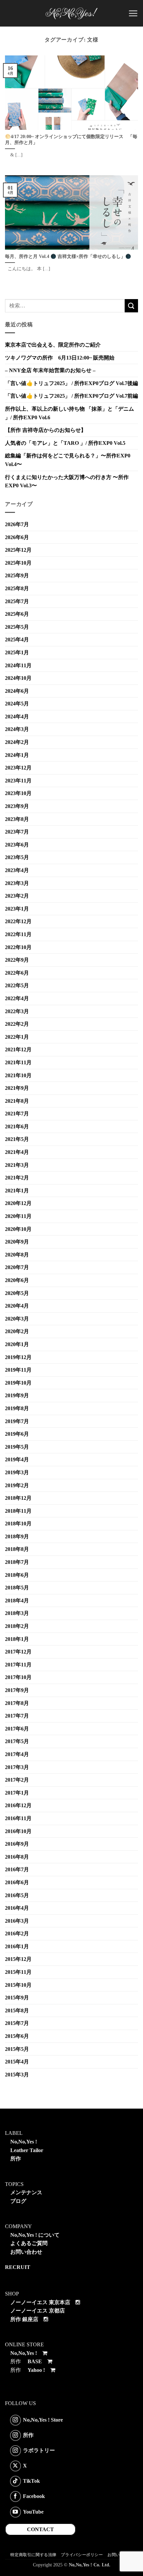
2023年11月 (18, 781)
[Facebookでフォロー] (15, 2496)
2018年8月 (17, 1549)
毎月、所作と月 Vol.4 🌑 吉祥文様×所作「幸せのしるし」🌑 (68, 256)
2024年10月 (18, 678)
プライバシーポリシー (82, 2555)
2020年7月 (17, 1267)
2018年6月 (17, 1575)
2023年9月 (17, 806)
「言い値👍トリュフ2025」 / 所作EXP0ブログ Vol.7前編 (71, 396)
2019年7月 (17, 1421)
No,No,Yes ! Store (43, 2419)
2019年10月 (18, 1383)
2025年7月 (17, 601)
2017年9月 (17, 1690)
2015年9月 (17, 1998)
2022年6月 (17, 973)
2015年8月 (17, 2011)
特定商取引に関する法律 (33, 2555)
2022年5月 (17, 985)
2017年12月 (18, 1652)
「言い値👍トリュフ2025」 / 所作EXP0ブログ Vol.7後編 (71, 383)
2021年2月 (17, 1178)
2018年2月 (17, 1626)
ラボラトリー (39, 2450)
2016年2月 (17, 1933)
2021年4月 (17, 1152)
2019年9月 (17, 1395)
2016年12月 (18, 1805)
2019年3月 (17, 1472)
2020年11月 (18, 1216)
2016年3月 (17, 1921)
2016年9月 (17, 1844)
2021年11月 (18, 1062)
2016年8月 (17, 1857)
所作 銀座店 (24, 2319)
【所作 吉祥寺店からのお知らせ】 (46, 430)
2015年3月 (17, 2075)
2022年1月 (17, 1037)
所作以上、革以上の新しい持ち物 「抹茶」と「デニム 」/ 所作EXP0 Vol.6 (70, 413)
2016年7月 (17, 1869)
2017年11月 (18, 1665)
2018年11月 (18, 1511)
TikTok (31, 2481)
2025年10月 (18, 563)
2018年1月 (17, 1639)
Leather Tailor (27, 2150)
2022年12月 (18, 921)
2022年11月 (18, 934)
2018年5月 (17, 1588)
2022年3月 (17, 1011)
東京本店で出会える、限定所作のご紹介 (53, 345)
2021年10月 (18, 1075)
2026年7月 (17, 524)
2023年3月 (17, 883)
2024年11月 (18, 665)
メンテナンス (26, 2192)
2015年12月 (18, 1959)
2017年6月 (17, 1729)
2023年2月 (17, 896)
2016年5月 (17, 1895)
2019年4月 (17, 1459)
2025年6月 (17, 614)
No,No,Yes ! (24, 2142)
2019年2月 (17, 1485)
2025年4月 (17, 640)
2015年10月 (18, 1985)
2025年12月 (18, 550)
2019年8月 (17, 1408)
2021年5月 (17, 1139)
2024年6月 (17, 691)
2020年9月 (17, 1242)
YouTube (33, 2511)
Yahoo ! (36, 2370)
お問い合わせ (26, 2252)
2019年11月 (18, 1370)
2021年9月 (17, 1088)
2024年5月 (17, 704)
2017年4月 (17, 1754)
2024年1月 (17, 755)
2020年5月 (17, 1293)
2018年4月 (17, 1601)
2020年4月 (17, 1306)
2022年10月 (18, 947)
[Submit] (131, 306)
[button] (133, 13)
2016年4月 (17, 1908)
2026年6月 (17, 537)
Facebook (34, 2496)
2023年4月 (17, 870)
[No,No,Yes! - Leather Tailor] (71, 13)
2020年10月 (18, 1229)
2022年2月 (17, 1024)
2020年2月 (17, 1331)
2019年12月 (18, 1357)
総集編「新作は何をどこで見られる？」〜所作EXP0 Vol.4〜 (68, 460)
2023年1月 (17, 909)
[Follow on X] (15, 2466)
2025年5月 (17, 627)
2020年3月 (17, 1319)
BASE (35, 2361)
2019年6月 (17, 1434)
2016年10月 (18, 1831)
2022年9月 (17, 960)
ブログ (18, 2201)
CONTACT (40, 2529)
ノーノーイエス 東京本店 (40, 2302)
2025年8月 (17, 588)
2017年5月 (17, 1741)
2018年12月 (18, 1498)
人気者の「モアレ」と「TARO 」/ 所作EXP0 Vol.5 (65, 443)
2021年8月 (17, 1101)
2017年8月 (17, 1703)
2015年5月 (17, 2049)
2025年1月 (17, 652)
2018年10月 (18, 1524)
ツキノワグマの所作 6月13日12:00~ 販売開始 (60, 358)
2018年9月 (17, 1536)
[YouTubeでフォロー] (15, 2512)
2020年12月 (18, 1203)
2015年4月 (17, 2062)
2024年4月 (17, 717)
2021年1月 (17, 1191)
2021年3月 (17, 1165)
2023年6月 (17, 845)
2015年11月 (18, 1972)
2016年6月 (17, 1882)
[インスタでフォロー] (15, 2420)
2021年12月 (18, 1049)
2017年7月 (17, 1716)
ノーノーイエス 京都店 (38, 2311)
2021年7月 (17, 1114)
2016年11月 (18, 1818)
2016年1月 (17, 1946)
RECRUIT (18, 2267)
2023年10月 (18, 793)
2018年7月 (17, 1562)
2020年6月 (17, 1280)
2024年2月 (17, 742)
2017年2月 (17, 1780)
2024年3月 (17, 729)
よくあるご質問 (29, 2243)
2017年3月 (17, 1767)
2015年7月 (17, 2023)
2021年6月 (17, 1127)
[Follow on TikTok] (15, 2481)
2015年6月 (17, 2036)
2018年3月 (17, 1613)
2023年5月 (17, 857)
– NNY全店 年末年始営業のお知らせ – (50, 370)
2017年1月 (17, 1793)
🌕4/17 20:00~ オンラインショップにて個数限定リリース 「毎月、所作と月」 (71, 140)
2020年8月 (17, 1255)
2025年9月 (17, 575)
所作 (16, 2159)
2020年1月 (17, 1344)
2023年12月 (18, 768)
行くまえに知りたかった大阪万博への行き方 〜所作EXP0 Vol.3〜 (67, 482)
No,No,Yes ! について (35, 2235)
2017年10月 (18, 1677)
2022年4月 (17, 998)
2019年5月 (17, 1447)
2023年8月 (17, 819)
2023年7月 (17, 832)
